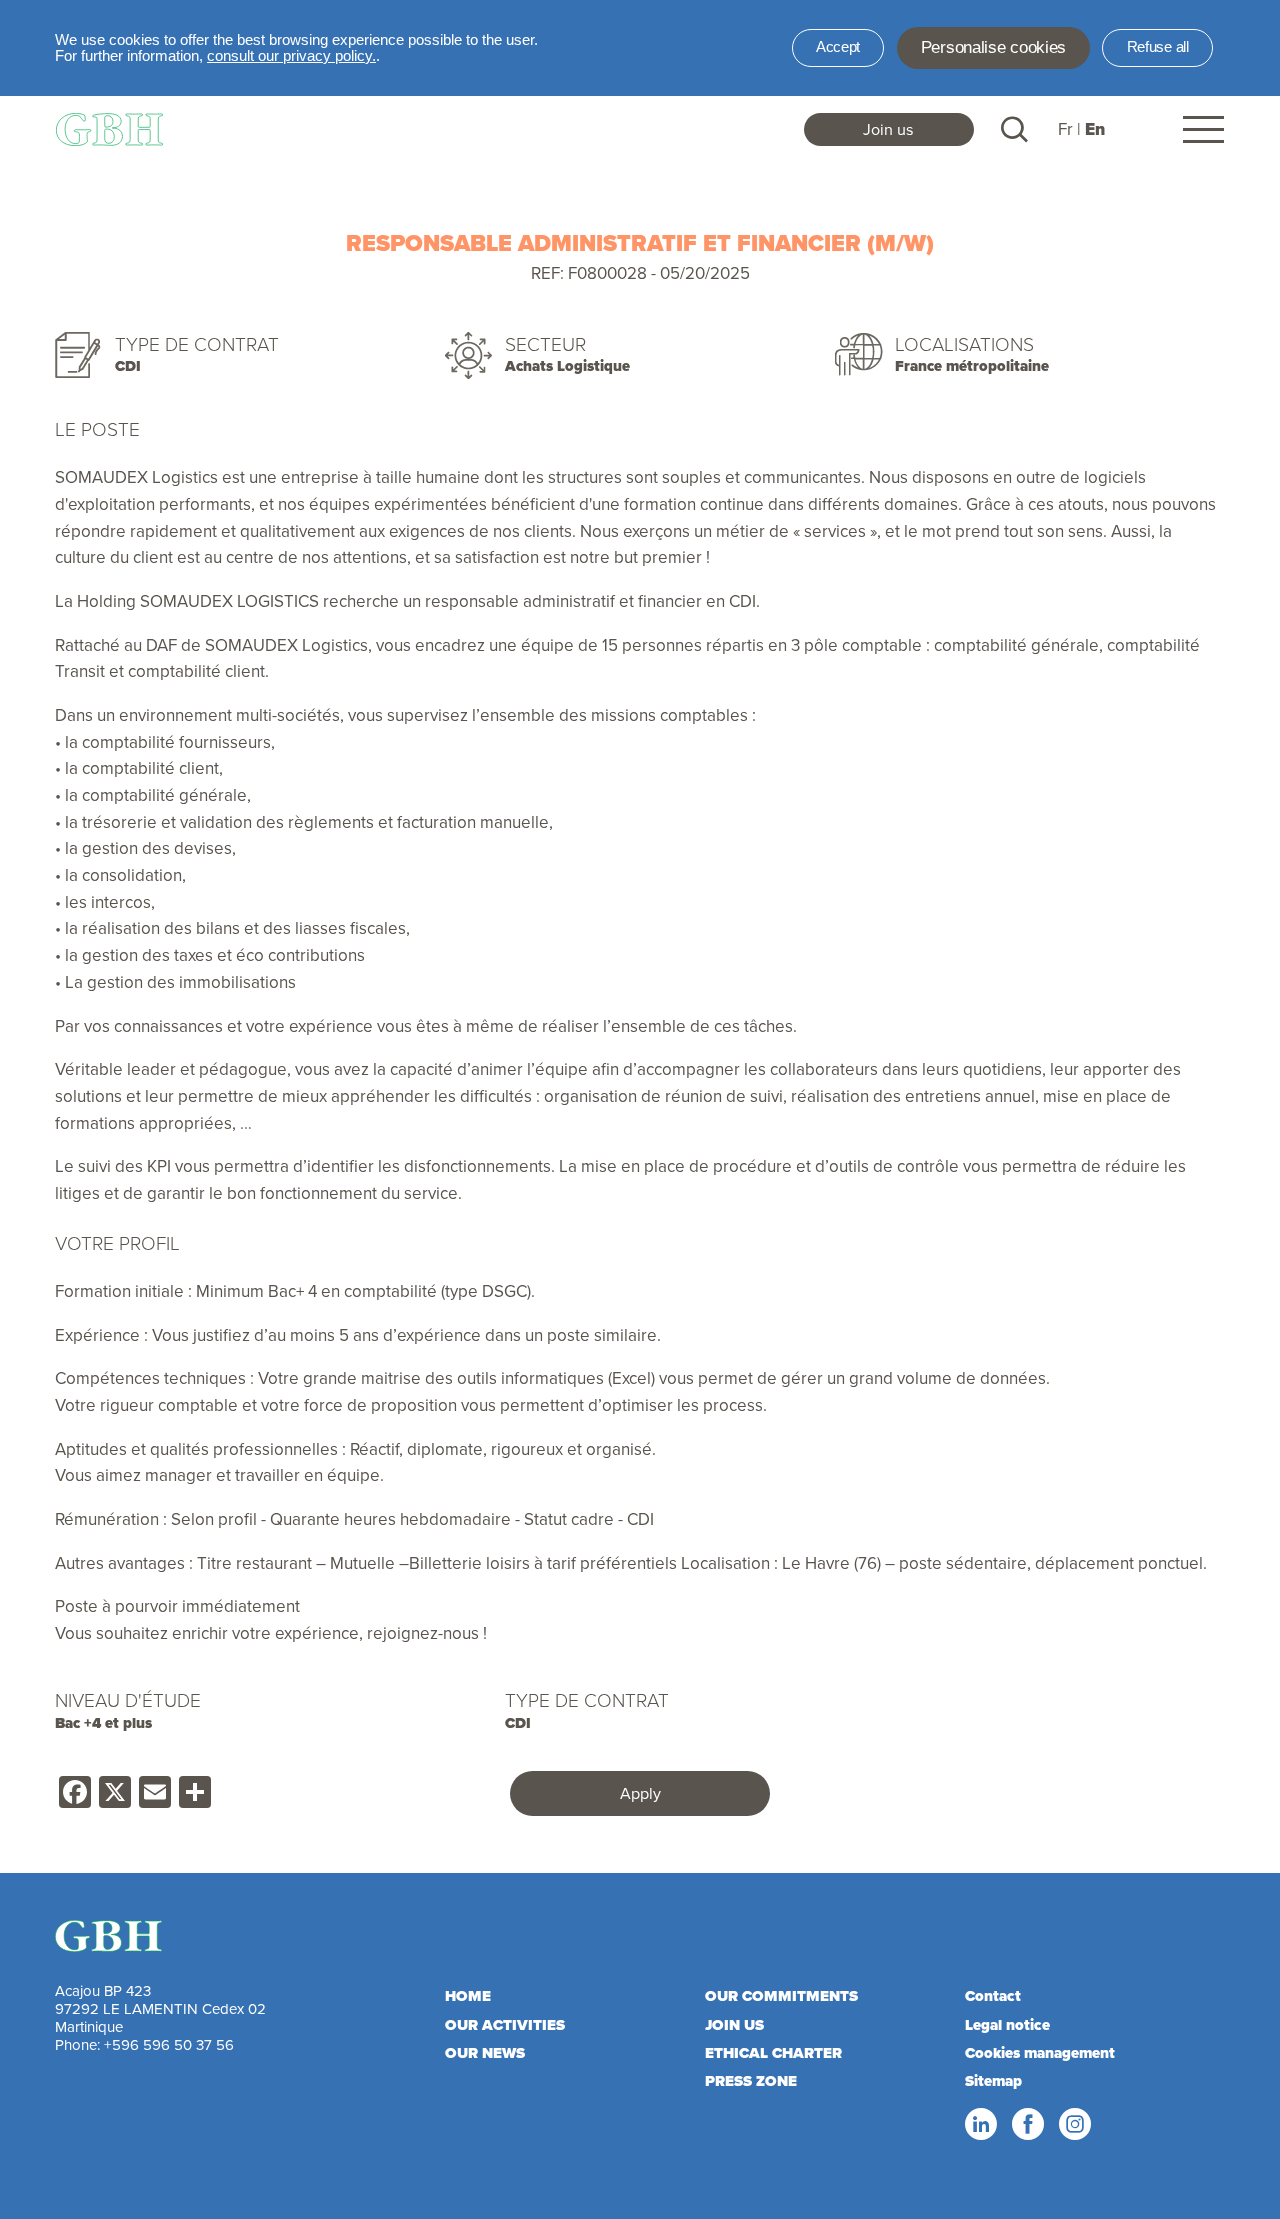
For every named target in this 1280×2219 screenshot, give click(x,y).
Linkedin (980, 2125)
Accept (838, 47)
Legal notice (1007, 2025)
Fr (1065, 129)
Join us (888, 129)
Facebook (1027, 2125)
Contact (993, 1996)
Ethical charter (773, 2053)
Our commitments (781, 1996)
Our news (485, 2053)
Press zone (751, 2081)
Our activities (505, 2025)
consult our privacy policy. (291, 56)
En (1095, 129)
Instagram (1074, 2125)
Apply (640, 1793)
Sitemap (993, 2081)
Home (468, 1996)
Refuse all (1158, 47)
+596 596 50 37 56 (169, 2044)
